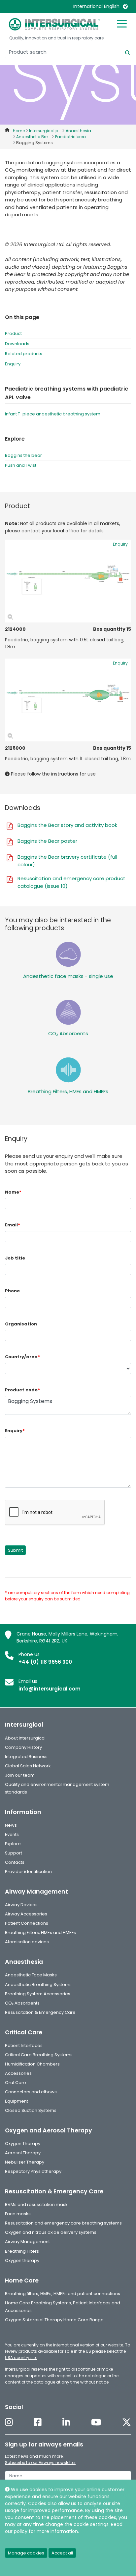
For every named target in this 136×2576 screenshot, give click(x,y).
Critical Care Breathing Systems (39, 2055)
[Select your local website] (125, 6)
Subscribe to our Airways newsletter (40, 2463)
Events (12, 1834)
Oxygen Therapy (23, 2144)
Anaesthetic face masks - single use (68, 976)
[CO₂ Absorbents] (68, 1012)
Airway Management (27, 2242)
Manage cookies (26, 2553)
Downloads (17, 344)
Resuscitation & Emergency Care (40, 2012)
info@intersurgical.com (50, 1689)
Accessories (18, 2073)
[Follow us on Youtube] (96, 2422)
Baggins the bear (23, 455)
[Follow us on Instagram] (9, 2422)
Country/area (22, 1357)
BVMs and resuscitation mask (36, 2204)
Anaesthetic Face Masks (31, 1975)
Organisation (21, 1324)
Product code (22, 1390)
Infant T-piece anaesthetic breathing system (53, 414)
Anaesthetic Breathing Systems (38, 1985)
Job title (15, 1258)
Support (14, 1853)
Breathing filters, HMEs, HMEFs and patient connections (63, 2294)
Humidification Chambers (32, 2064)
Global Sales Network (28, 1766)
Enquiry (13, 364)
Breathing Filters (22, 2251)
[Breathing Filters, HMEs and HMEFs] (68, 1070)
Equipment (17, 2101)
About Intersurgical (25, 1738)
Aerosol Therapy (23, 2153)
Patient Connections (27, 1923)
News (11, 1825)
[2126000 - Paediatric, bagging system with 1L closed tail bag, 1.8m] (68, 700)
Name (13, 1192)
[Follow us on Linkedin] (66, 2422)
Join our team (20, 1775)
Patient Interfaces (24, 2045)
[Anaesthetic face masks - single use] (68, 954)
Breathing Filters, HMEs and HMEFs (68, 1091)
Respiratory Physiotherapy (33, 2171)
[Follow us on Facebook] (38, 2422)
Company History (23, 1747)
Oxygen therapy (22, 2260)
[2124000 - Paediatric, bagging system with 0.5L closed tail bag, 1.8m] (68, 581)
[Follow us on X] (127, 2422)
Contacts (15, 1862)
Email (13, 1225)
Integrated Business (26, 1757)
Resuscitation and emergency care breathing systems (63, 2223)
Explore (13, 1844)
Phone (12, 1291)
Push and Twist (21, 465)
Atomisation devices (27, 1942)
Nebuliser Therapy (25, 2162)
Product (13, 333)
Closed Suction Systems (31, 2110)
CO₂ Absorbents (68, 1033)
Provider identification (28, 1872)
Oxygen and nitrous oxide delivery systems (51, 2232)
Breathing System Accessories (38, 1994)
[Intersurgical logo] (54, 24)
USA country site (21, 2358)
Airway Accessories (26, 1914)
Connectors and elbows (31, 2092)
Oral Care (16, 2083)
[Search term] (124, 52)
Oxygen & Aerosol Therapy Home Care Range (54, 2320)
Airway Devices (21, 1905)
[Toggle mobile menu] (122, 23)
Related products (24, 354)
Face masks (18, 2214)
